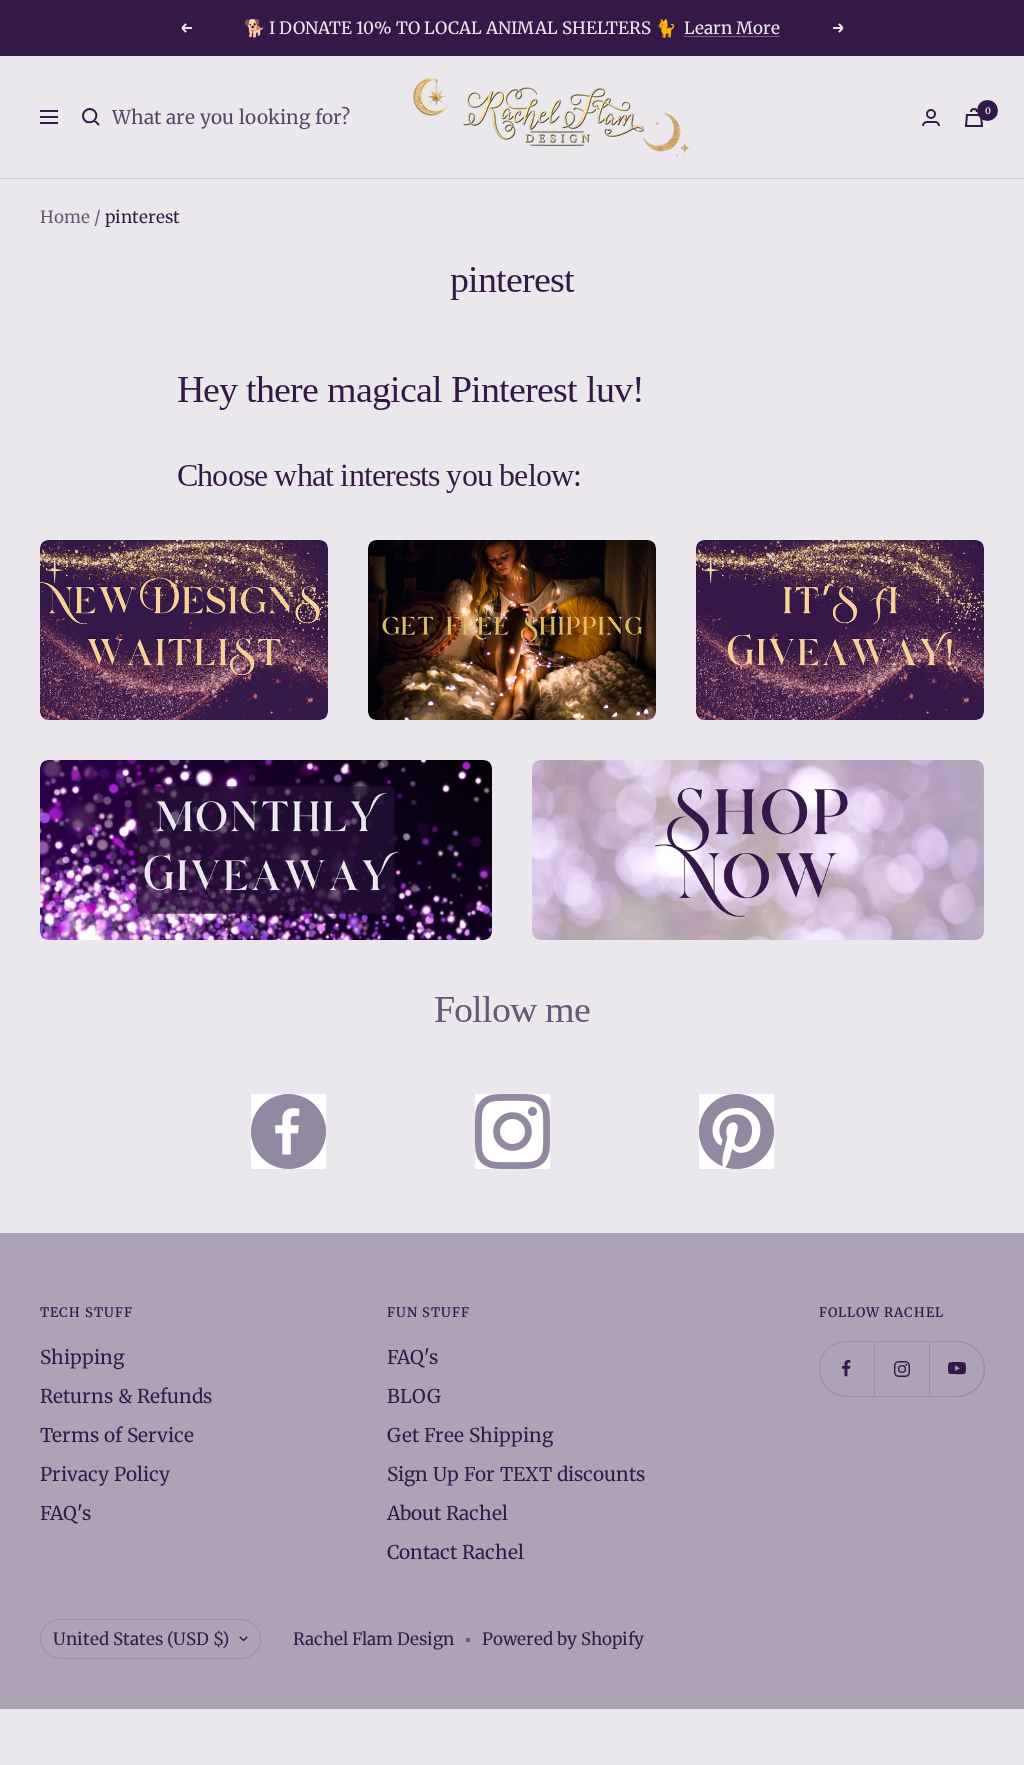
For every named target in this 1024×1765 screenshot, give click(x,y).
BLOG (414, 1396)
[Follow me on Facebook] (846, 1368)
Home (65, 217)
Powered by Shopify (563, 1639)
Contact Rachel (455, 1552)
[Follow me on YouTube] (956, 1368)
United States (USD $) (141, 1639)
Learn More (732, 28)
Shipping (82, 1357)
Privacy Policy (105, 1474)
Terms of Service (117, 1435)
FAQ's (65, 1513)
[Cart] (974, 117)
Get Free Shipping (470, 1435)
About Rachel (447, 1513)
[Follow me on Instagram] (901, 1368)
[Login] (931, 117)
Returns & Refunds (126, 1396)
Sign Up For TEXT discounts (516, 1474)
